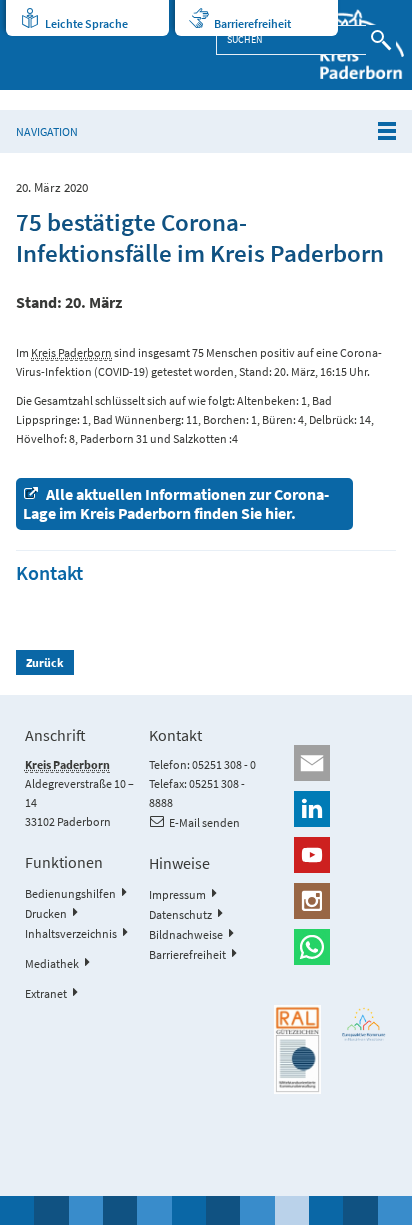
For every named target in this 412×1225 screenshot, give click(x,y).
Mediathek (52, 963)
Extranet (46, 993)
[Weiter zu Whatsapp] (330, 947)
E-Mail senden (204, 822)
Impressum (177, 894)
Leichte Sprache (86, 23)
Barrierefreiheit (252, 23)
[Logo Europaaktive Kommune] (364, 1024)
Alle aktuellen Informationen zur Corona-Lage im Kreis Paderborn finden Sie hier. (176, 503)
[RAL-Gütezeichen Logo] (297, 1049)
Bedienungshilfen (70, 893)
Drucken (46, 913)
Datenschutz (180, 914)
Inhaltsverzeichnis (71, 933)
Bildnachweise (186, 934)
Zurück (45, 662)
